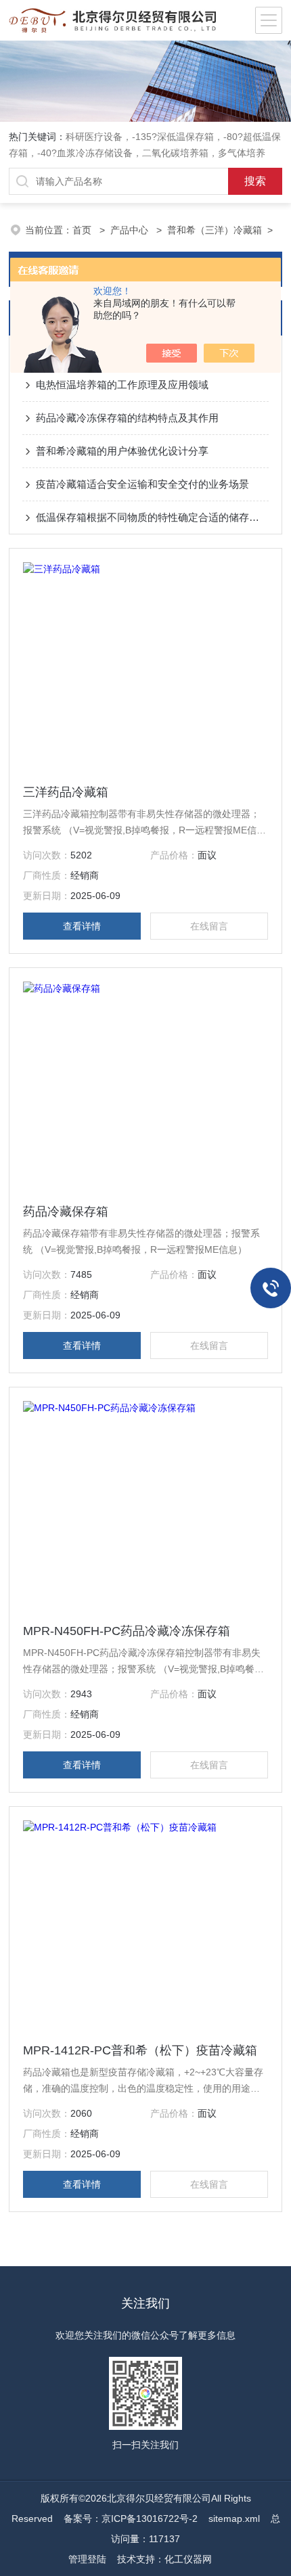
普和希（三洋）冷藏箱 (215, 230)
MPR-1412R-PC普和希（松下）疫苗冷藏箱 (140, 2050)
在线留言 (209, 926)
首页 (83, 230)
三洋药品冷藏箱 (66, 792)
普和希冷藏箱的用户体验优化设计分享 (122, 451)
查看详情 (82, 926)
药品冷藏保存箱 (66, 1212)
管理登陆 (87, 2559)
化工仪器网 (188, 2559)
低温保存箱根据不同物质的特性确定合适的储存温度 (152, 517)
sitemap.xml (234, 2518)
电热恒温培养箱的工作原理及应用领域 (122, 385)
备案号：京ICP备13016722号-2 (131, 2518)
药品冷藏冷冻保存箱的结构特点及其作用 (127, 418)
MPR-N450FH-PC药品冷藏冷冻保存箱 (127, 1631)
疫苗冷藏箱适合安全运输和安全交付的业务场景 (142, 484)
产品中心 (131, 230)
